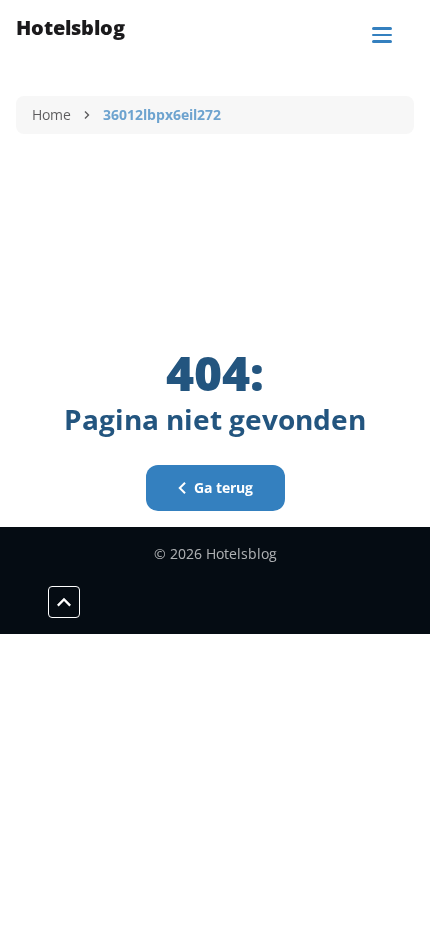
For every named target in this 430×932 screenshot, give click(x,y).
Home (51, 114)
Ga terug (223, 487)
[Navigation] (382, 35)
